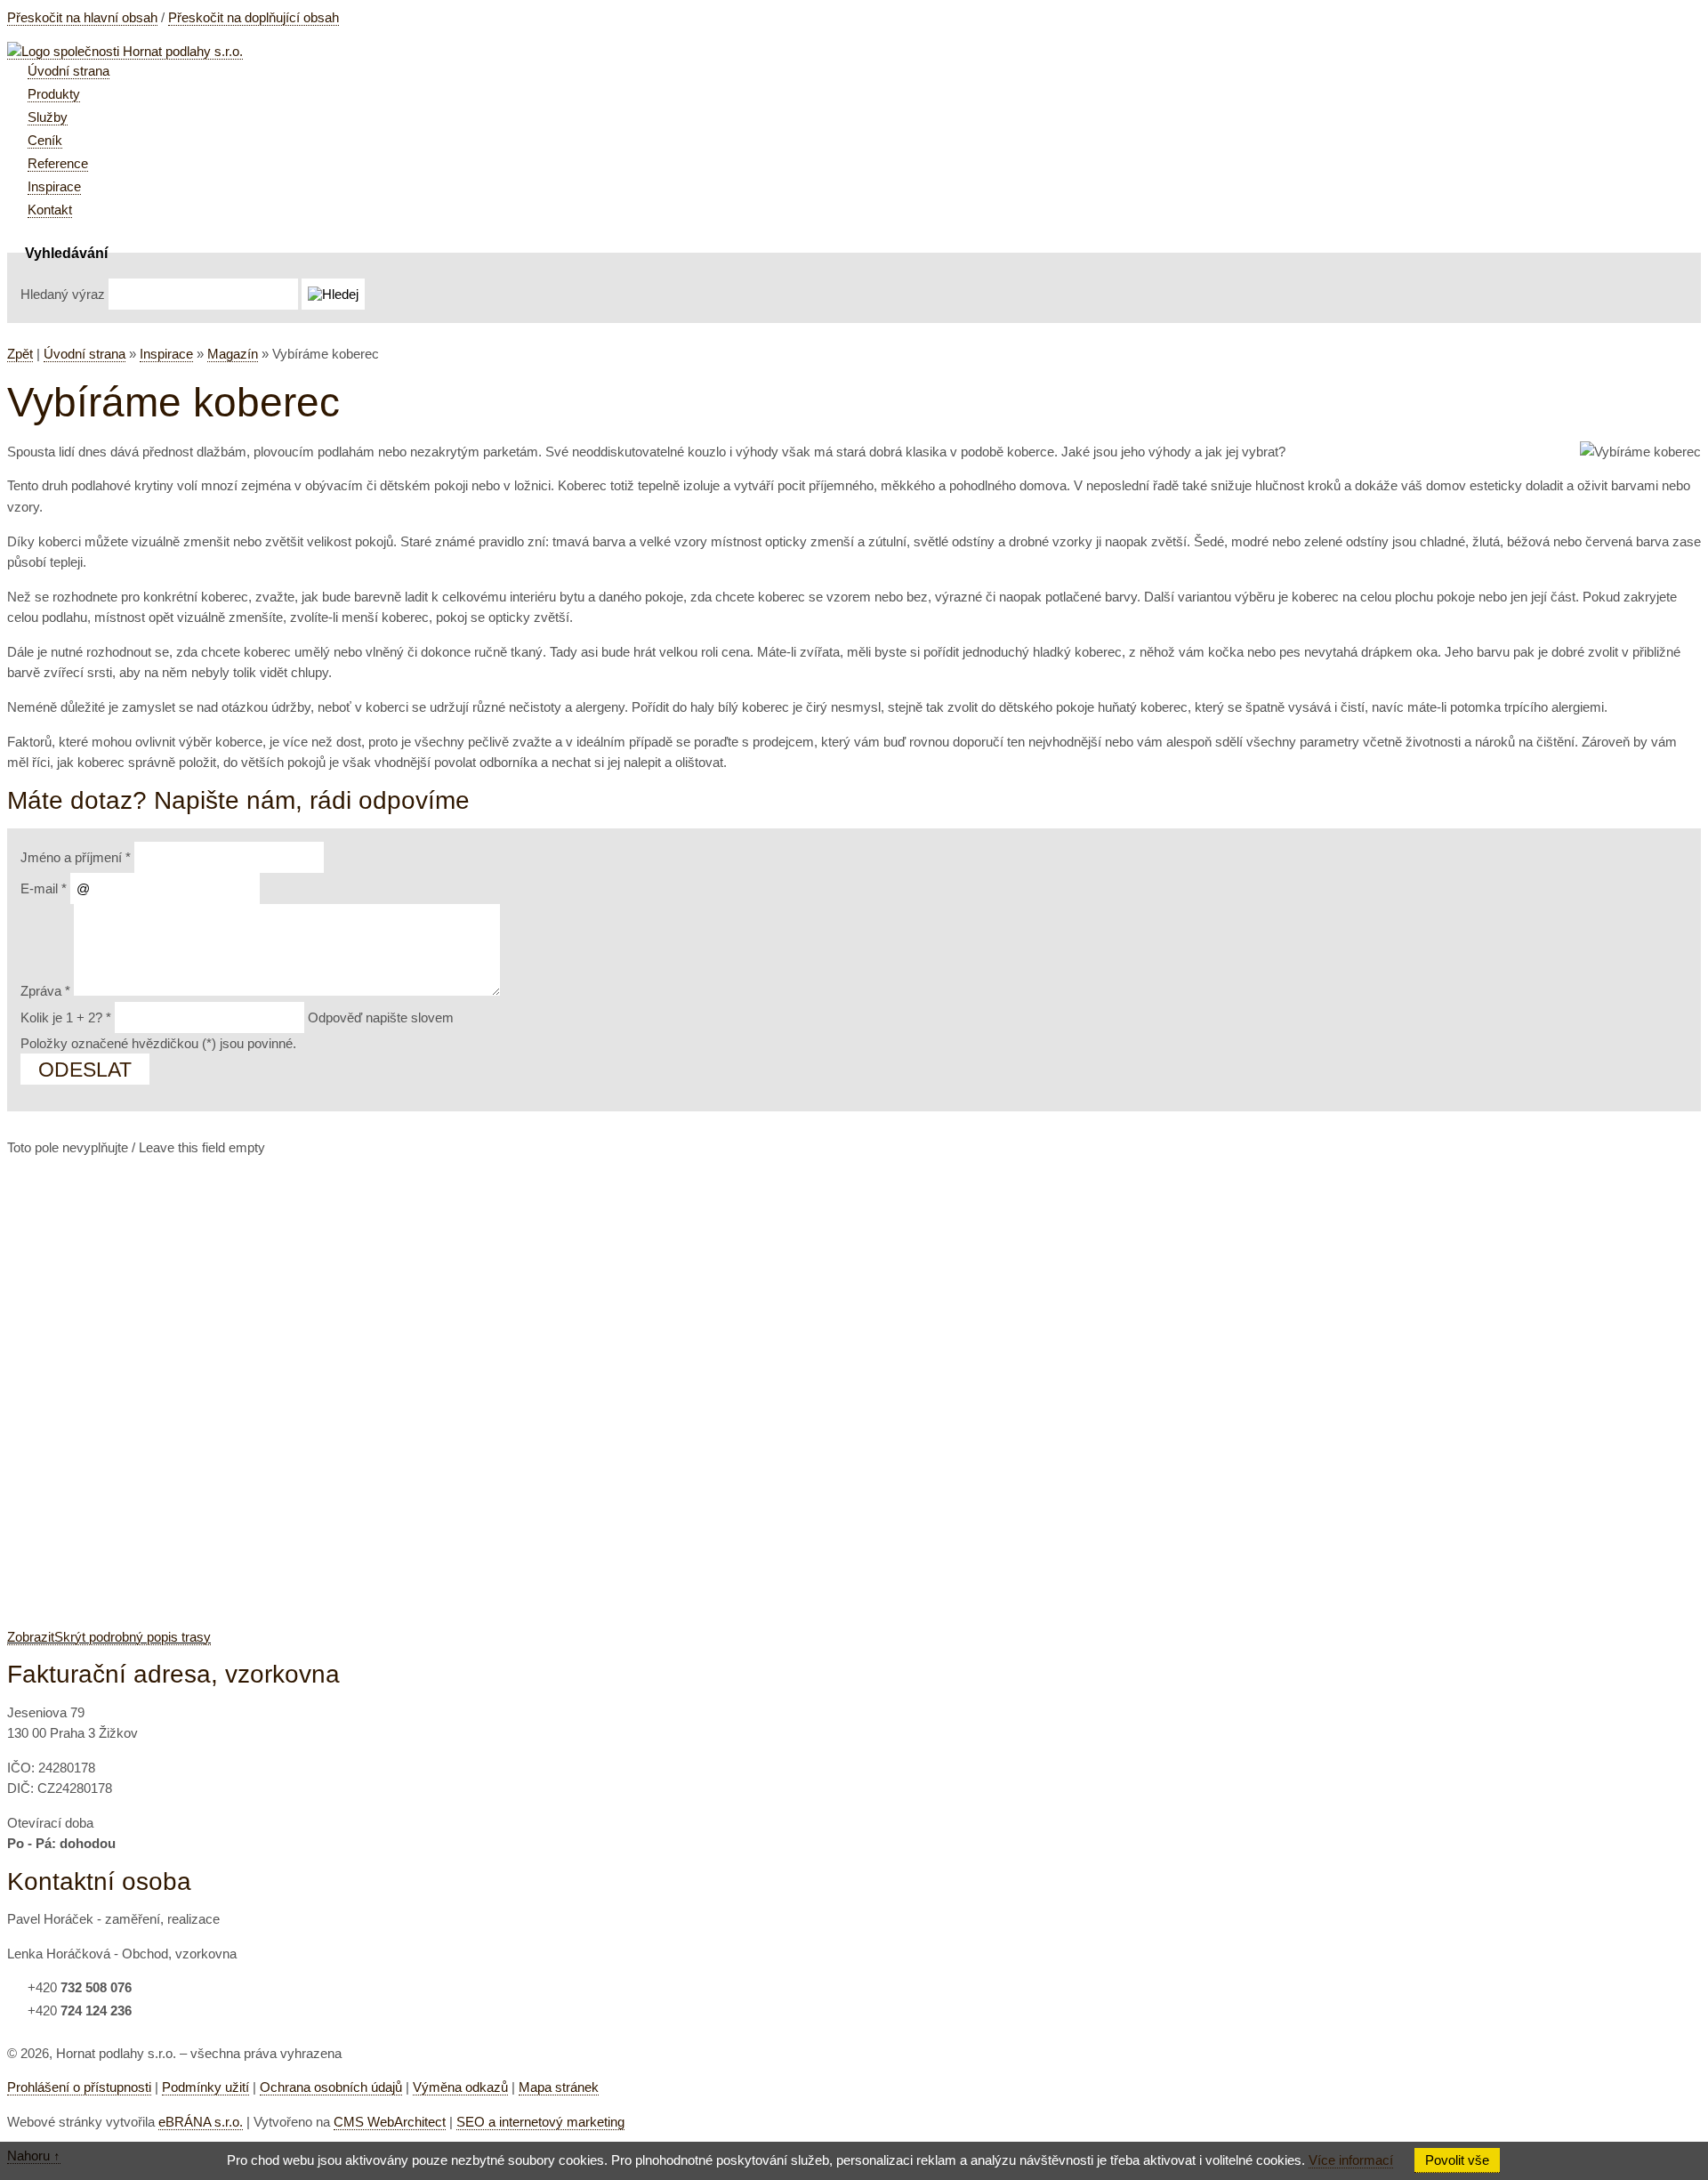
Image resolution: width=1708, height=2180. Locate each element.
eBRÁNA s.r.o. (201, 2122)
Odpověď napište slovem (237, 1017)
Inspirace (166, 354)
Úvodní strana (85, 354)
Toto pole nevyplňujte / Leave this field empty (136, 1147)
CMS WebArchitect (390, 2122)
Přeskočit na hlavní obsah (82, 17)
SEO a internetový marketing (540, 2122)
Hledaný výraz (63, 294)
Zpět (20, 354)
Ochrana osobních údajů (331, 2087)
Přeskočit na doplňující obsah (254, 17)
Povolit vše (1457, 2160)
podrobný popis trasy (109, 1637)
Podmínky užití (205, 2087)
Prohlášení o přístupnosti (79, 2087)
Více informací (1351, 2160)
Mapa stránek (559, 2087)
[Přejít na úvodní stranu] (125, 52)
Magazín (233, 354)
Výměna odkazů (460, 2087)
